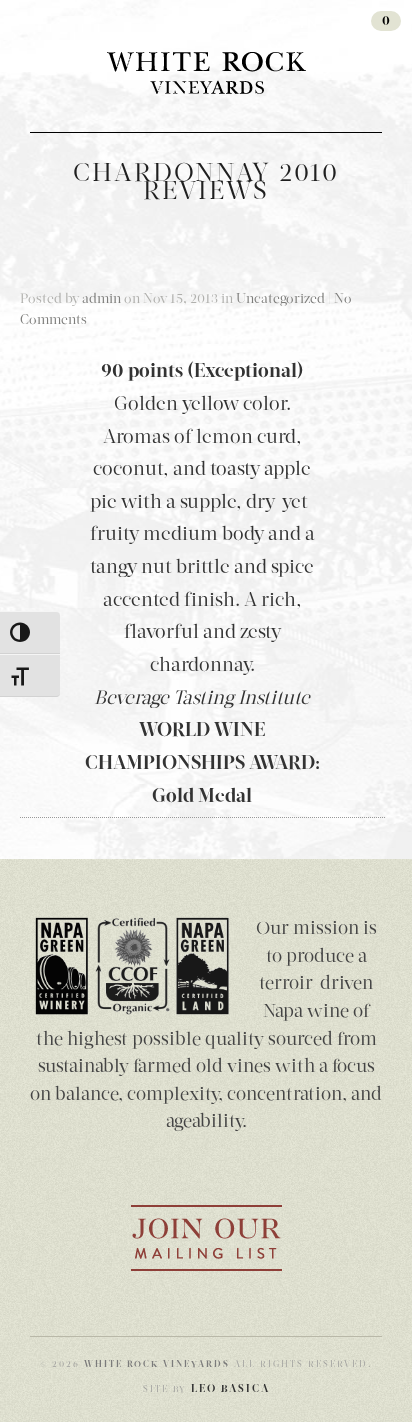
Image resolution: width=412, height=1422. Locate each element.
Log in (289, 23)
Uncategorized (280, 298)
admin (101, 298)
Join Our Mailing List (206, 1238)
